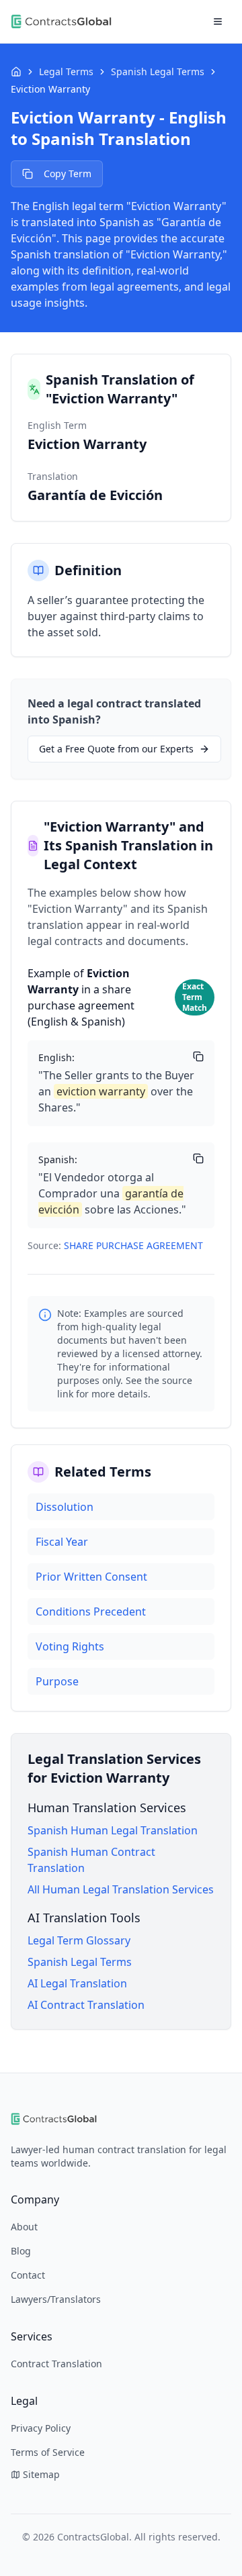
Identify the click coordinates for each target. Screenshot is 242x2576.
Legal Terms (66, 71)
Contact (28, 2275)
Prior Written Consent (91, 1577)
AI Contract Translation (86, 2005)
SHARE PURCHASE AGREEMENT (133, 1245)
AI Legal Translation (77, 1983)
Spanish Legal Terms (158, 71)
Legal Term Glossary (79, 1940)
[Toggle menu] (218, 21)
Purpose (57, 1681)
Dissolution (65, 1507)
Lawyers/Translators (56, 2299)
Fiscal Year (62, 1542)
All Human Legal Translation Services (121, 1889)
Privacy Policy (41, 2428)
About (24, 2227)
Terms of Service (48, 2452)
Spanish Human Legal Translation (113, 1830)
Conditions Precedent (91, 1612)
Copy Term (68, 174)
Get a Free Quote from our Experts (116, 749)
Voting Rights (70, 1646)
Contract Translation (56, 2364)
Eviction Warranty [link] (50, 89)
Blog (21, 2251)
